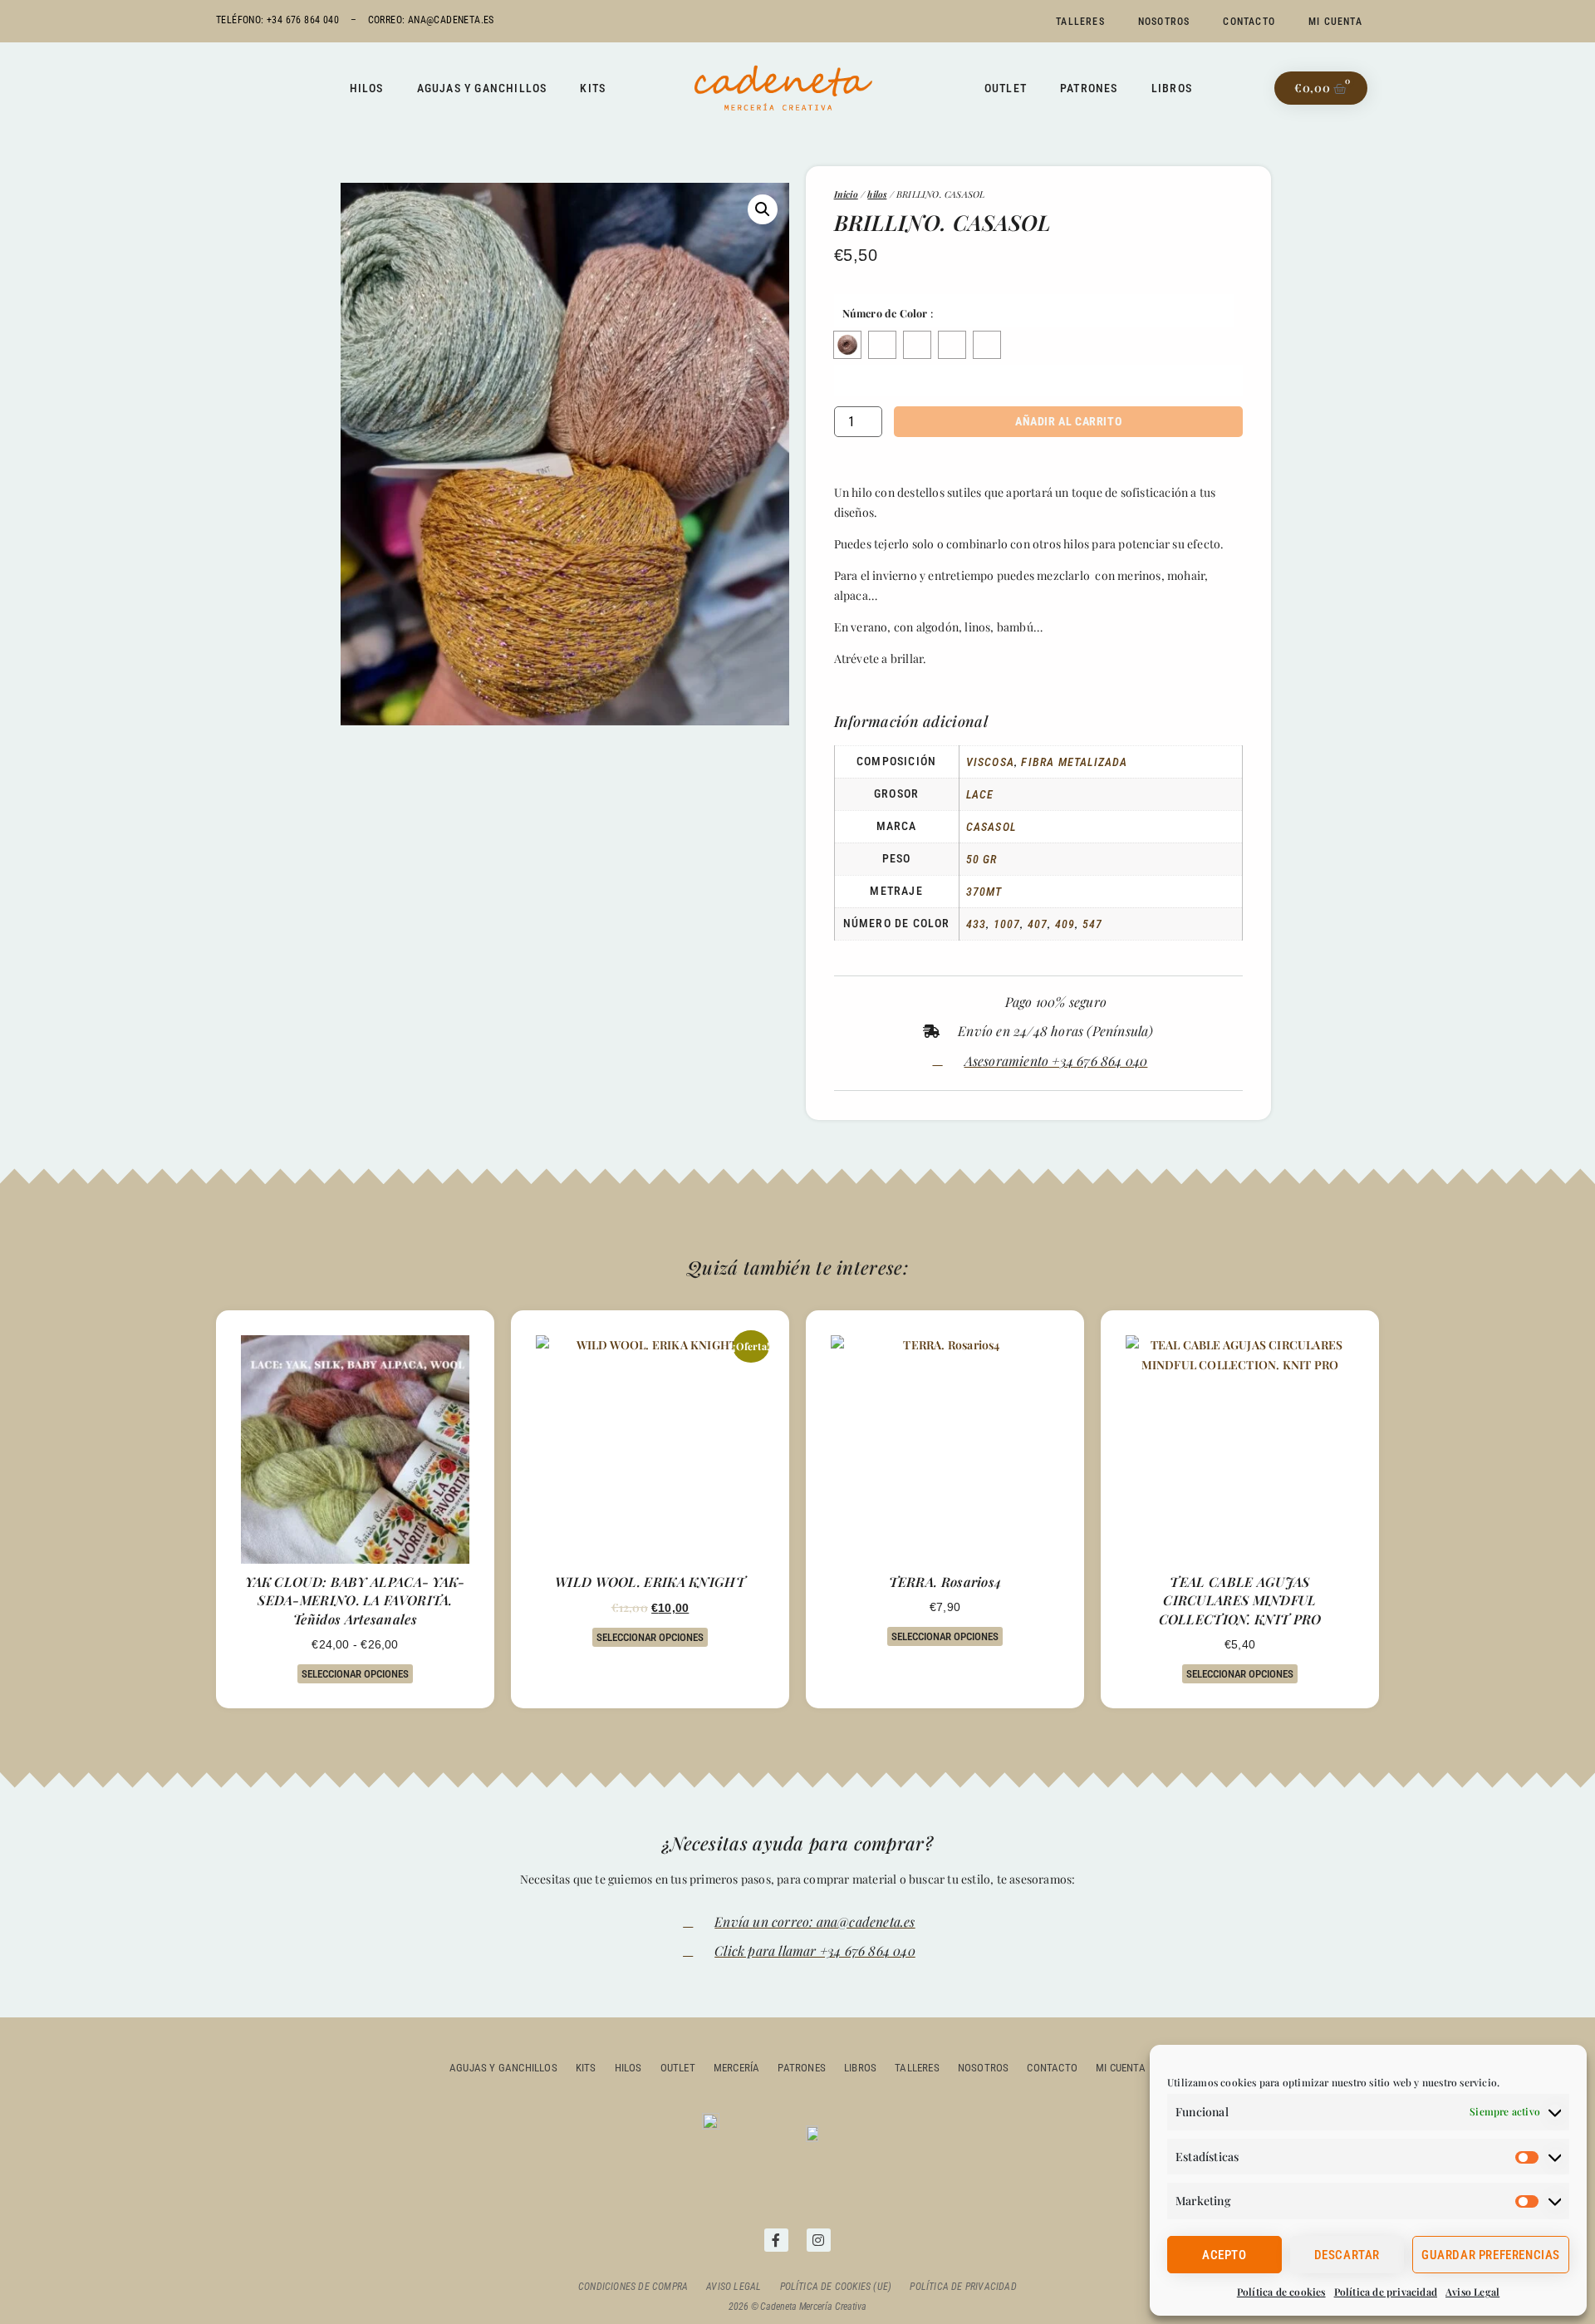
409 (1065, 924)
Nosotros (1164, 22)
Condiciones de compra (633, 2287)
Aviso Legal (1472, 2292)
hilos (877, 194)
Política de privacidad (1386, 2292)
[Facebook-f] (776, 2240)
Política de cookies (1281, 2292)
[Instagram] (819, 2240)
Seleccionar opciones (355, 1674)
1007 (1007, 924)
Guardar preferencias (1491, 2255)
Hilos (367, 88)
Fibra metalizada (1074, 762)
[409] (952, 345)
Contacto (1249, 22)
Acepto (1224, 2255)
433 (977, 924)
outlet (678, 2068)
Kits (593, 88)
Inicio (846, 194)
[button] (763, 209)
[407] (917, 345)
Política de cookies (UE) (836, 2287)
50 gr (982, 859)
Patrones (1089, 88)
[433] (847, 345)
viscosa (990, 762)
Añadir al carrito (1068, 421)
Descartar (1347, 2255)
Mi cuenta (1335, 22)
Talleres (1080, 22)
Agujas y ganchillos (482, 88)
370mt (984, 892)
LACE (980, 794)
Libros (1172, 88)
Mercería (737, 2068)
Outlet (1006, 88)
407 (1038, 924)
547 (1093, 924)
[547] (987, 345)
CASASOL (991, 827)
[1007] (882, 345)
